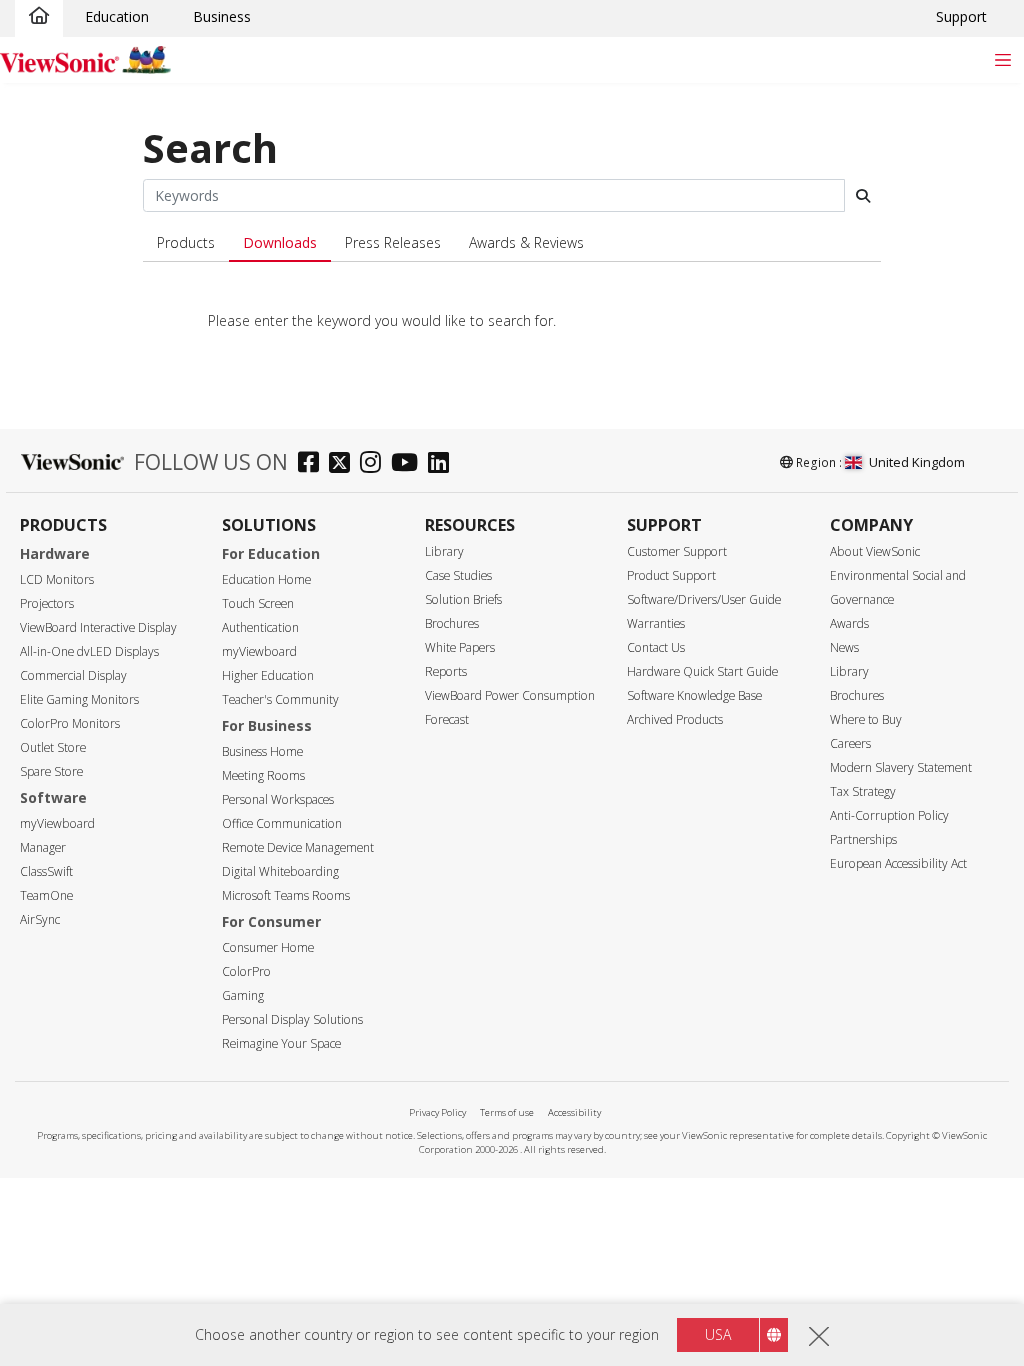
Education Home (266, 579)
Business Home (262, 751)
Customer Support (677, 551)
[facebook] (313, 464)
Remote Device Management (298, 847)
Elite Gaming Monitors (79, 699)
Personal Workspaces (278, 799)
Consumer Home (268, 947)
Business (222, 16)
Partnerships (863, 839)
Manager (43, 847)
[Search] (862, 196)
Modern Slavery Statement (901, 767)
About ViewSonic (875, 551)
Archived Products (675, 719)
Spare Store (51, 771)
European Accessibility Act (898, 863)
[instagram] (375, 464)
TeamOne (46, 895)
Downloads (280, 242)
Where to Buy (866, 719)
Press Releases (393, 242)
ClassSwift (46, 871)
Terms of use (507, 1112)
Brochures (452, 623)
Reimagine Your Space (281, 1043)
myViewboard (57, 823)
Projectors (47, 603)
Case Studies (458, 575)
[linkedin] (443, 464)
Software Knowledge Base (694, 695)
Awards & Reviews (526, 242)
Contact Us (656, 647)
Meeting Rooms (263, 775)
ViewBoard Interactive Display (98, 627)
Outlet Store (53, 747)
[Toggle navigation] (1002, 59)
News (844, 647)
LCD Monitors (57, 579)
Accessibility (574, 1112)
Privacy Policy (437, 1112)
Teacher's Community (280, 699)
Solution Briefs (463, 599)
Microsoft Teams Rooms (286, 895)
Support (961, 16)
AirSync (40, 919)
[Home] (39, 17)
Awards (849, 623)
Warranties (656, 623)
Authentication (260, 627)
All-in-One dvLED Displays (89, 651)
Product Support (671, 575)
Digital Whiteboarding (280, 871)
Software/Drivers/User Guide (704, 599)
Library (444, 551)
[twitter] (344, 464)
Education (117, 16)
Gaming (243, 995)
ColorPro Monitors (70, 723)
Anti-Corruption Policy (889, 815)
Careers (850, 743)
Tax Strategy (863, 791)
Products (186, 242)
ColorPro (246, 971)
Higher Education (268, 675)
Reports (446, 671)
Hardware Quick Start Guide (702, 671)
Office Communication (282, 823)
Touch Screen (258, 603)
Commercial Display (73, 675)
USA (718, 1334)
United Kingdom (917, 462)
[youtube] (409, 464)
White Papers (460, 647)
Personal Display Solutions (292, 1019)
